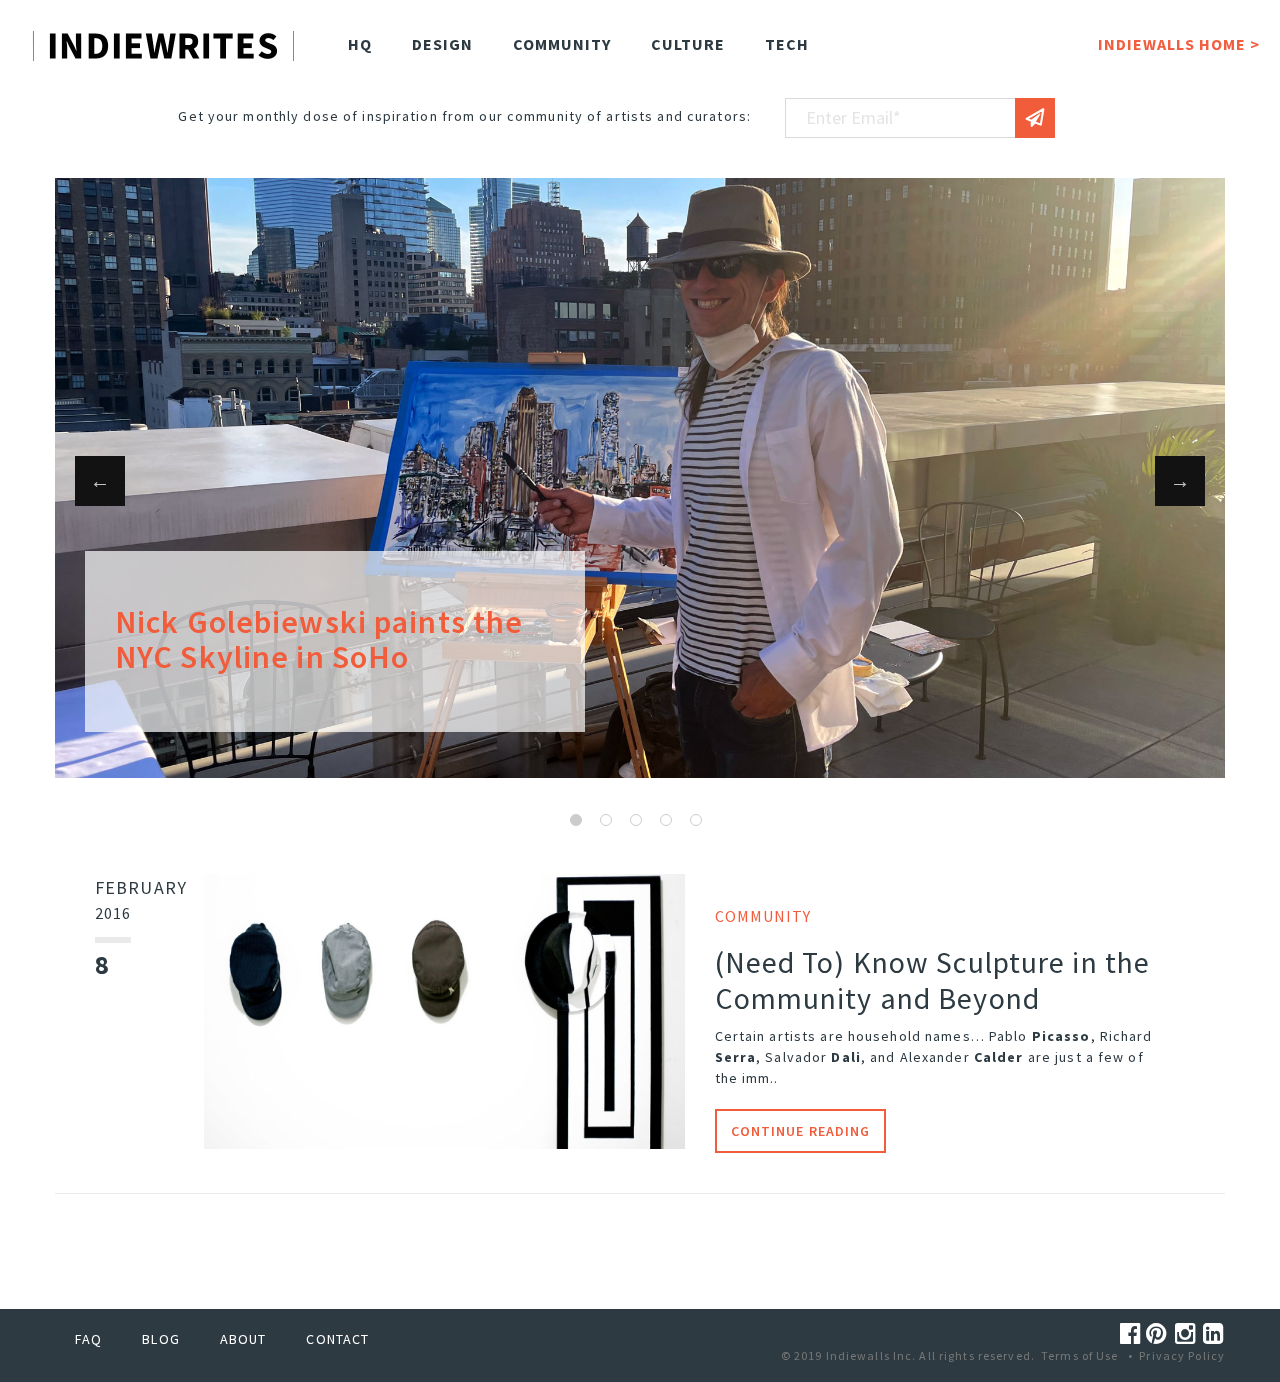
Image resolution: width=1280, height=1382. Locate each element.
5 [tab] (696, 820)
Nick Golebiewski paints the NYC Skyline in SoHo (319, 639)
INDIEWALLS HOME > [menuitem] (1179, 44)
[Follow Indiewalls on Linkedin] (1214, 1333)
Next (1180, 481)
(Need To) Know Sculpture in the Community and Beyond (933, 980)
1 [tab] (576, 820)
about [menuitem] (243, 1339)
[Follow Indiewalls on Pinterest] (1160, 1333)
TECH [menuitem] (787, 44)
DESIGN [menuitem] (442, 44)
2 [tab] (606, 820)
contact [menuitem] (337, 1339)
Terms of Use (1079, 1355)
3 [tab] (636, 820)
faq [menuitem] (88, 1339)
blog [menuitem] (160, 1339)
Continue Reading (801, 1131)
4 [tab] (666, 820)
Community (763, 916)
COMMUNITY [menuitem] (562, 44)
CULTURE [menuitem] (688, 44)
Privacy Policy (1182, 1355)
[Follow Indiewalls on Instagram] (1189, 1333)
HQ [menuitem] (360, 44)
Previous (100, 481)
